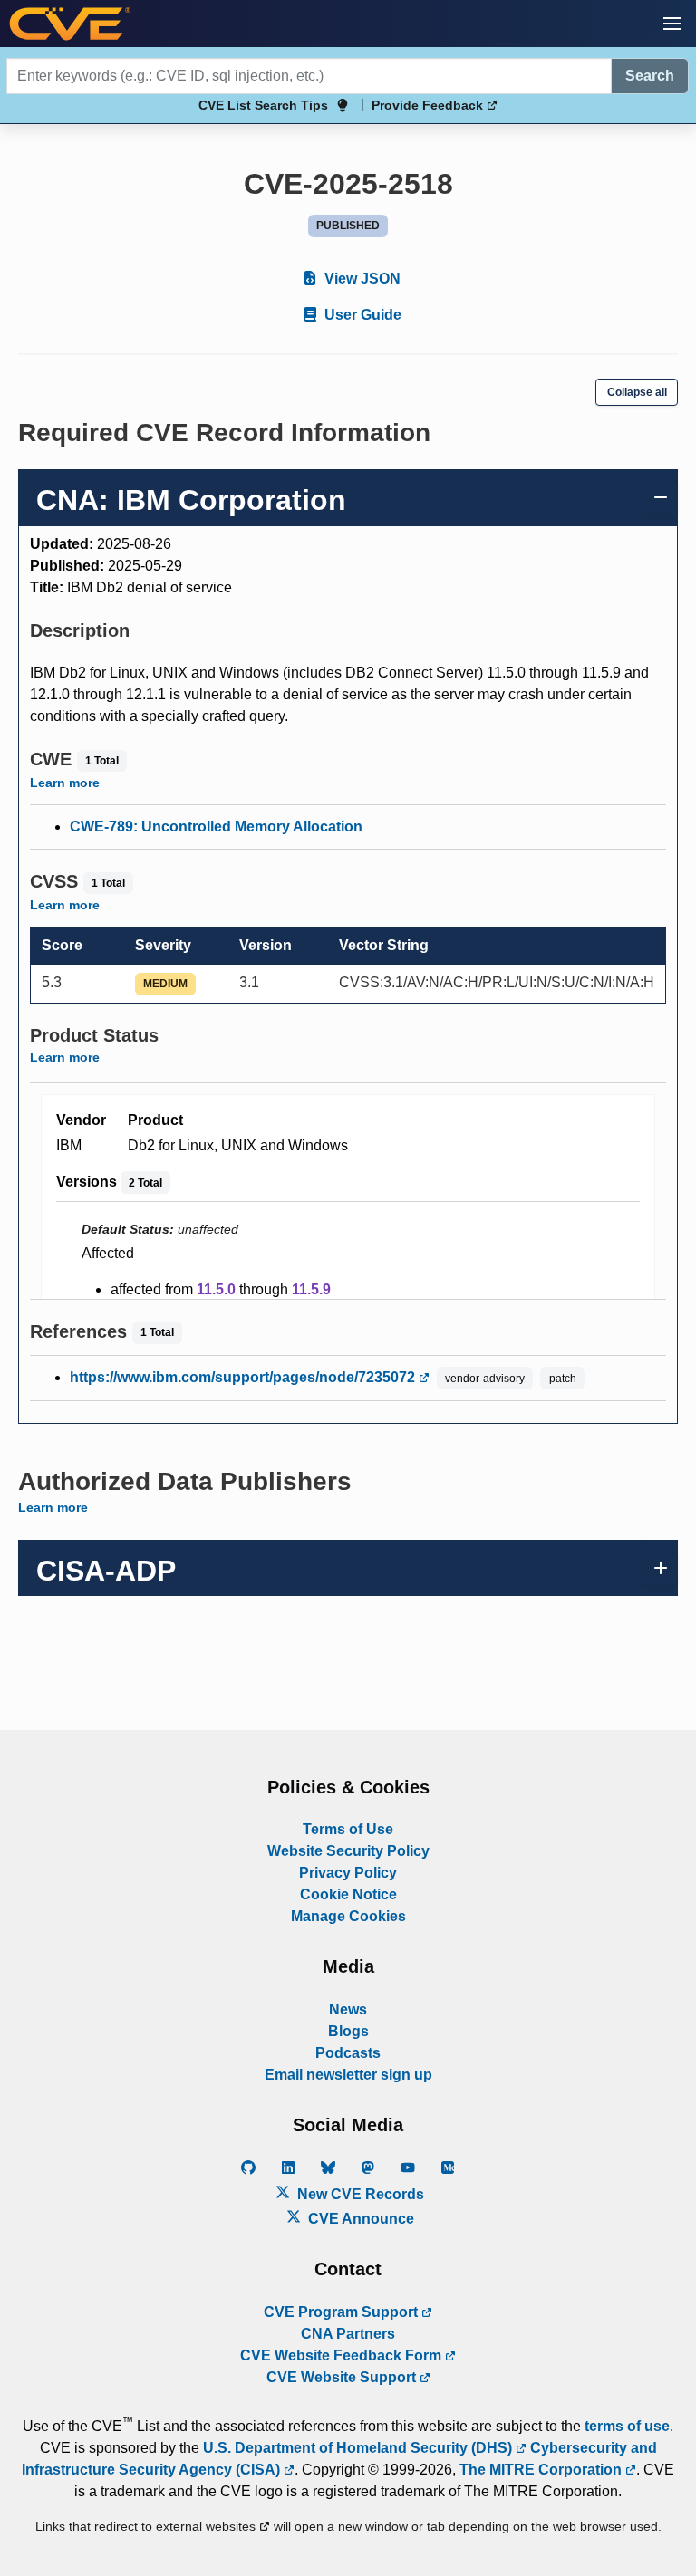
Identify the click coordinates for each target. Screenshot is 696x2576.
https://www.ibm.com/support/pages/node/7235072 (244, 1377)
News (348, 2009)
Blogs (348, 2031)
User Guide (361, 315)
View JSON (361, 279)
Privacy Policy (348, 1873)
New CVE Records (359, 2194)
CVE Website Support (343, 2377)
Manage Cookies (348, 1916)
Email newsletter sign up (348, 2075)
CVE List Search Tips (263, 105)
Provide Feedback (429, 105)
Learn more (65, 783)
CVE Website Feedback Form (343, 2355)
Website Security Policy (348, 1851)
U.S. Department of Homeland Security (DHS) (359, 2448)
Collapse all (637, 392)
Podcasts (348, 2053)
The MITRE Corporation (542, 2470)
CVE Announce (359, 2219)
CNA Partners (348, 2334)
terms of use (627, 2426)
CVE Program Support (343, 2312)
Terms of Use (348, 1829)
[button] (672, 24)
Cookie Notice (348, 1894)
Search (650, 76)
